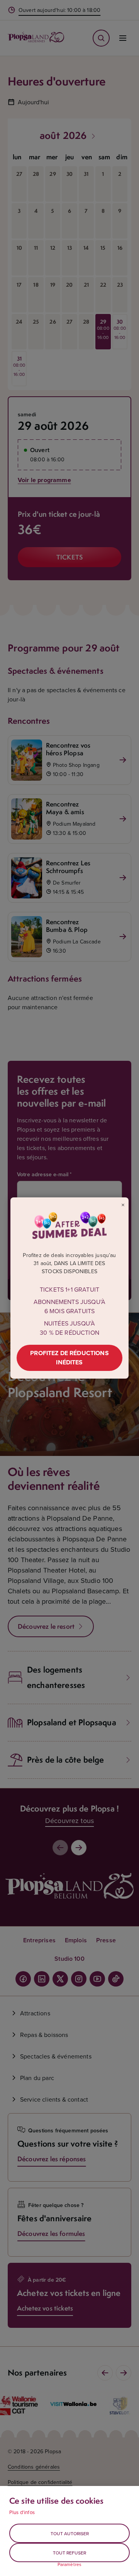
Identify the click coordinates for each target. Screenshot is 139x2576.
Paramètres (70, 2564)
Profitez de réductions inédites (69, 1358)
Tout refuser (69, 2553)
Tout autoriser (70, 2533)
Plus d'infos (22, 2512)
